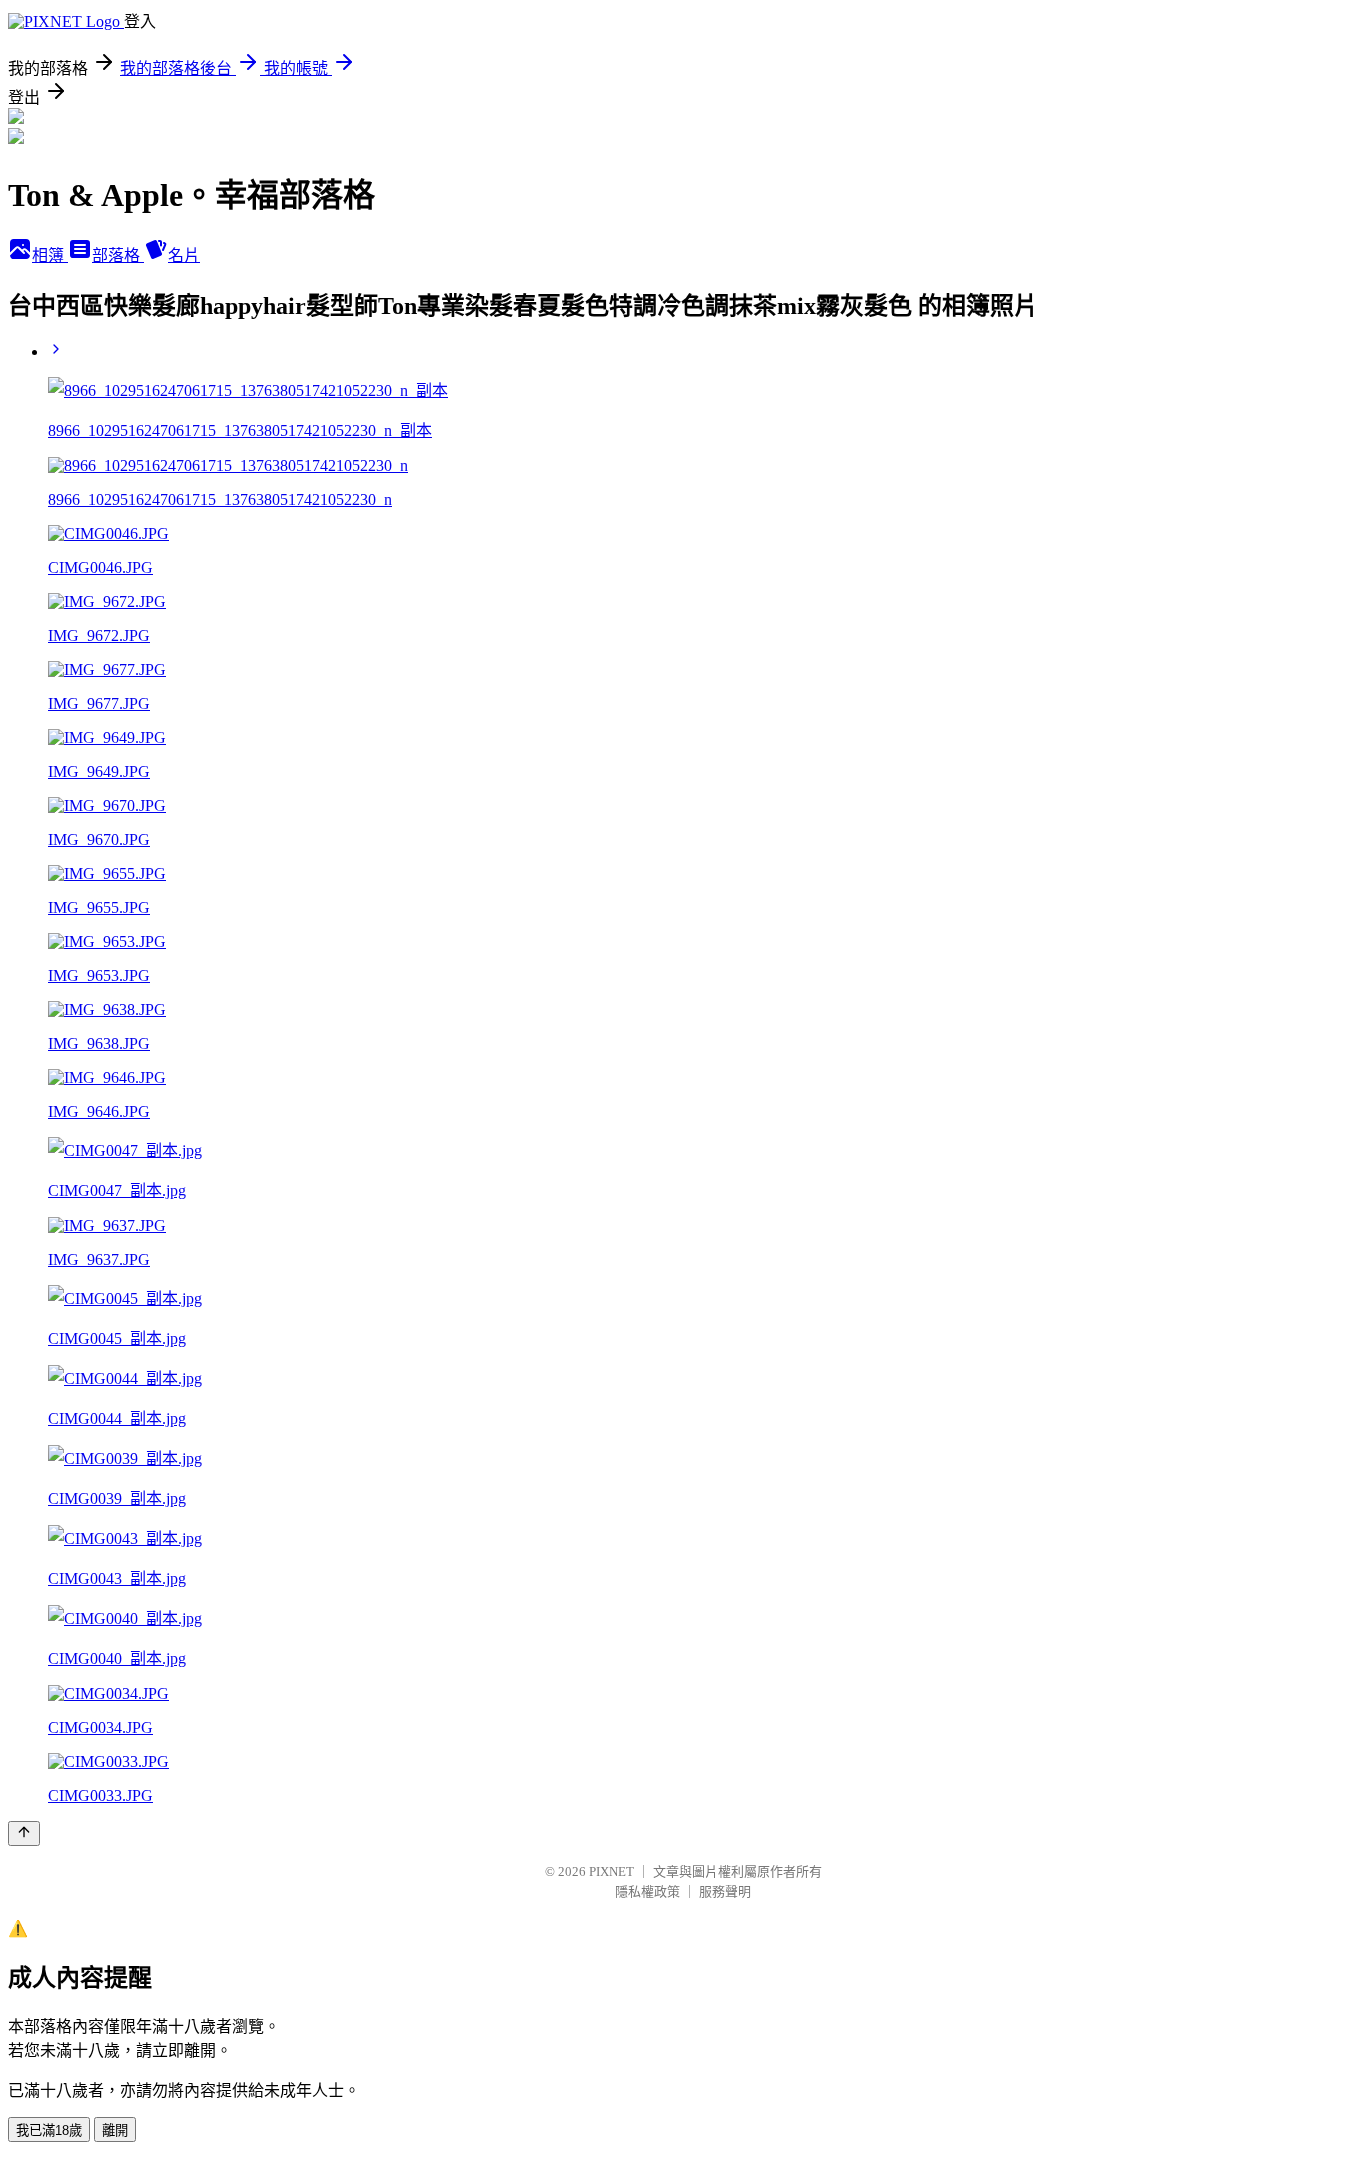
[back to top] (24, 1833)
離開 (115, 2130)
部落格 (118, 255)
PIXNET (611, 1871)
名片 (184, 255)
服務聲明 (725, 1891)
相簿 (50, 255)
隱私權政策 (647, 1891)
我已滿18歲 (49, 2130)
